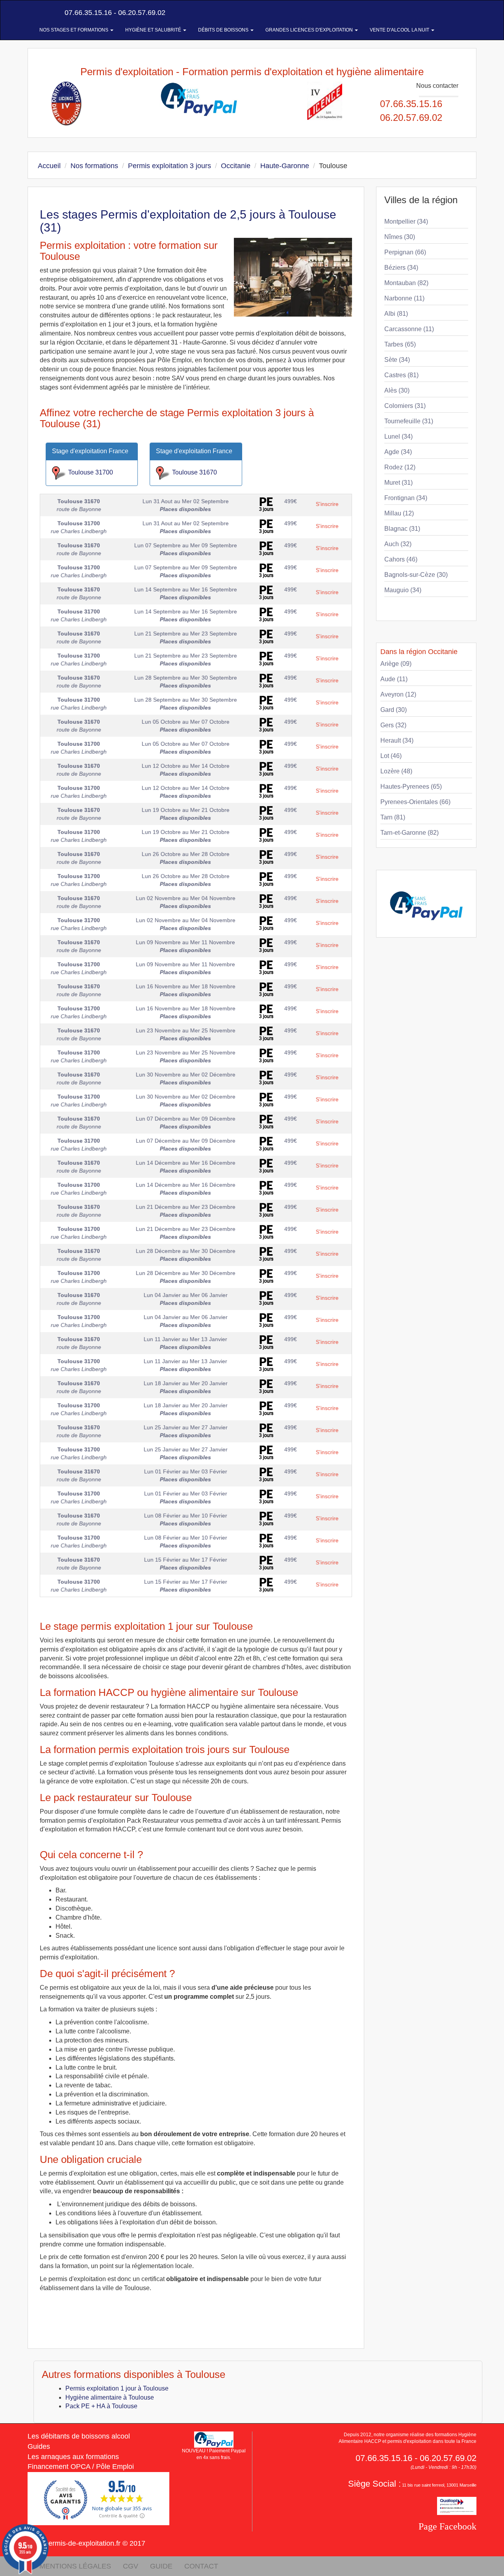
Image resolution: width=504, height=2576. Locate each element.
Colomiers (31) (405, 406)
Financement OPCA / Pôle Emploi (81, 2467)
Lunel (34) (398, 436)
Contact (201, 2566)
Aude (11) (394, 679)
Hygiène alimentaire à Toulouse (110, 2397)
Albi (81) (396, 314)
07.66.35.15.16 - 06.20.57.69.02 (114, 13)
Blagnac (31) (402, 529)
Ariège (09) (396, 664)
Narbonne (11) (404, 298)
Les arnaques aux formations (73, 2457)
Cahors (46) (401, 559)
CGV (131, 2566)
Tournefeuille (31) (409, 421)
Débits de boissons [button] (224, 30)
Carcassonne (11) (409, 329)
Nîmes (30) (400, 237)
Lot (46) (391, 756)
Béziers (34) (401, 268)
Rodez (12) (400, 467)
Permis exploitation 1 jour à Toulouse (117, 2388)
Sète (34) (397, 360)
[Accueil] (37, 13)
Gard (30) (394, 710)
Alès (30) (397, 390)
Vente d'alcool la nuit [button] (400, 30)
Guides (39, 2446)
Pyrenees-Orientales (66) (415, 802)
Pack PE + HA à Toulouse (101, 2406)
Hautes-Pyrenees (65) (411, 787)
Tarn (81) (393, 817)
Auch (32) (398, 544)
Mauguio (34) (403, 590)
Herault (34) (397, 740)
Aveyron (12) (398, 694)
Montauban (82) (406, 283)
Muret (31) (398, 483)
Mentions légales (75, 2566)
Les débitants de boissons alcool (79, 2436)
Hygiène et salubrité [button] (154, 30)
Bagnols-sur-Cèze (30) (416, 575)
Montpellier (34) (406, 221)
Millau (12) (399, 513)
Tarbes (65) (400, 344)
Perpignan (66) (405, 252)
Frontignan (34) (406, 498)
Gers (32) (393, 725)
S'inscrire (327, 504)
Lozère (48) (396, 771)
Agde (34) (398, 452)
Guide (161, 2566)
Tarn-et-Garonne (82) (409, 833)
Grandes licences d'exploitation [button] (310, 30)
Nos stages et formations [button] (74, 30)
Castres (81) (401, 375)
